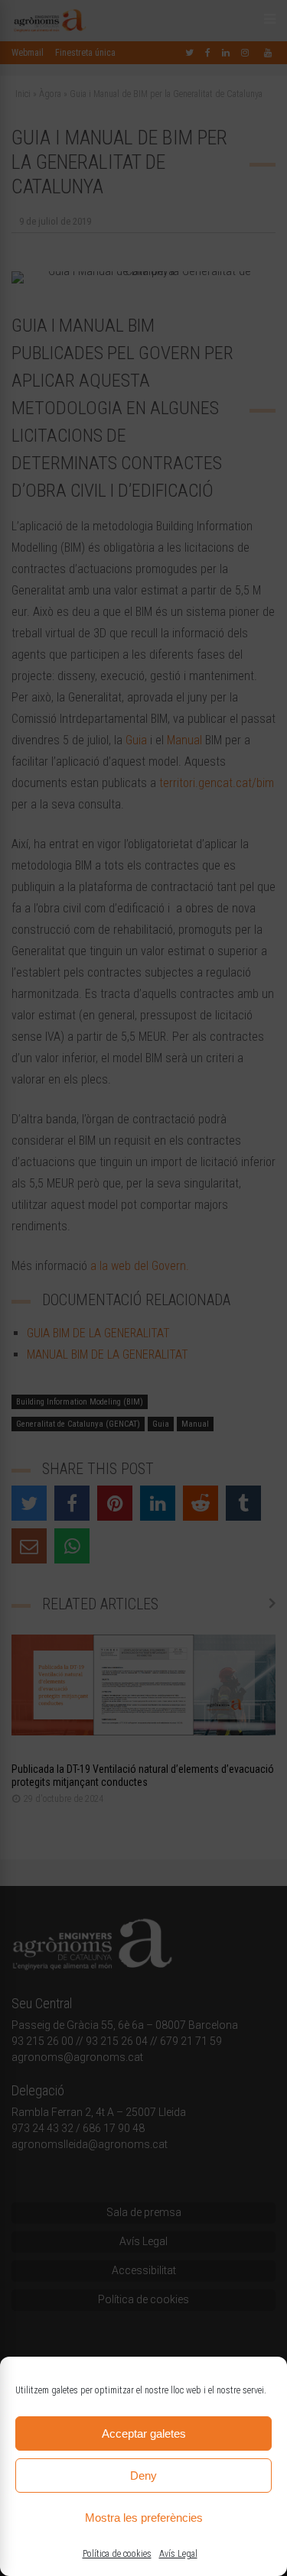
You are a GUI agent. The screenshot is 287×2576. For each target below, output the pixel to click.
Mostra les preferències (144, 2518)
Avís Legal (178, 2554)
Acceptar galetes (144, 2433)
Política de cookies (117, 2554)
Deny (143, 2476)
